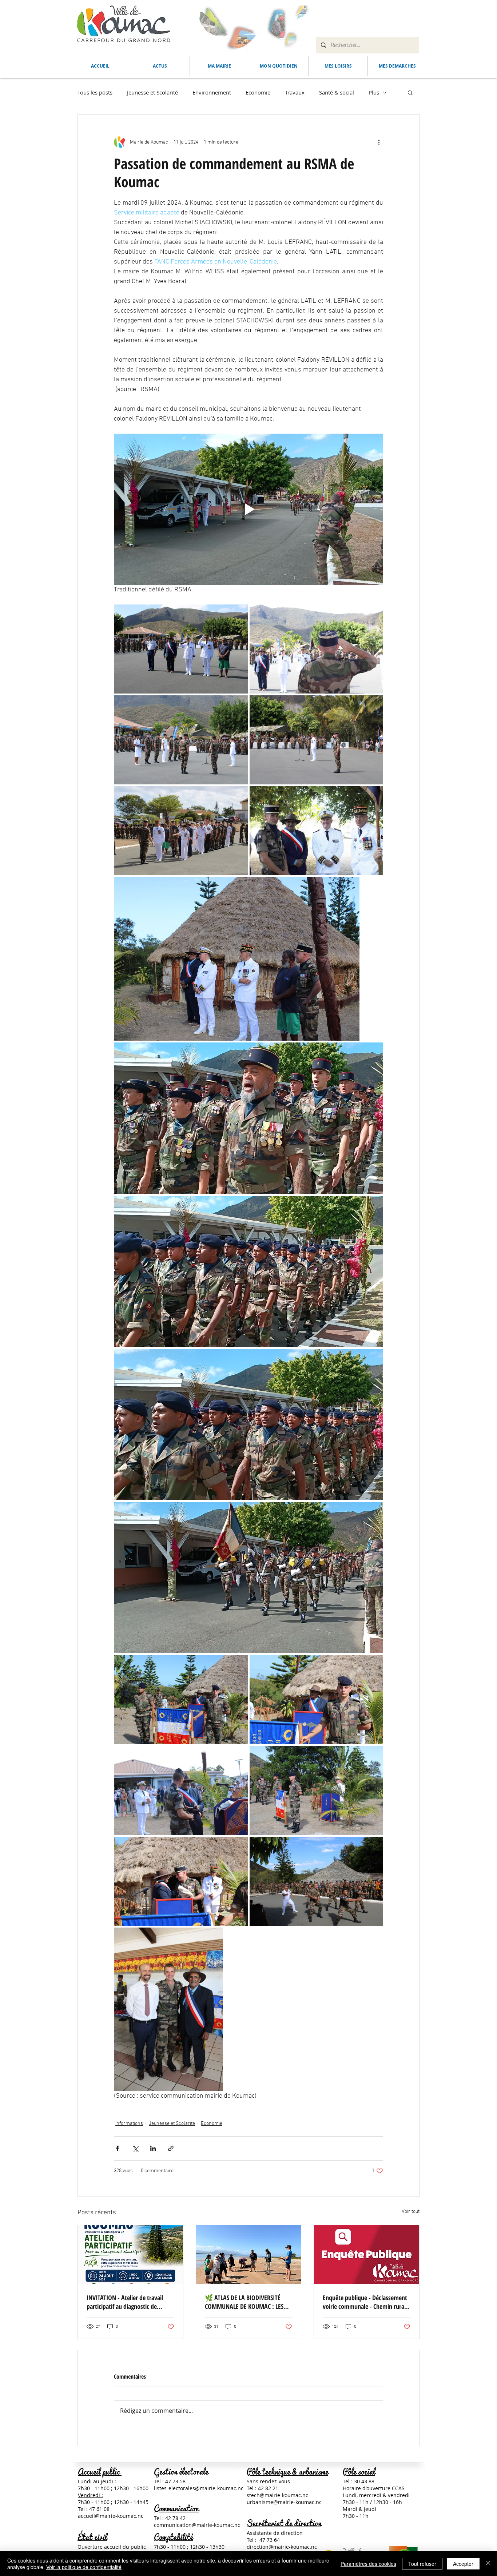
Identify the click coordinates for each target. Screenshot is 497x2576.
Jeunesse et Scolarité (152, 92)
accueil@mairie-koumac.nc (111, 2516)
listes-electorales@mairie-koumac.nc (199, 2488)
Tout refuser (422, 2564)
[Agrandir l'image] (181, 649)
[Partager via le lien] (171, 2148)
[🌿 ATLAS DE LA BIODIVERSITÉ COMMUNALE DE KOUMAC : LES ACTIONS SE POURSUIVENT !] (249, 2255)
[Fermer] (488, 2564)
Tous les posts (95, 92)
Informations (129, 2124)
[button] (219, 66)
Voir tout (411, 2212)
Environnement (212, 92)
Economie (258, 92)
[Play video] (249, 509)
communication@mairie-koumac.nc (197, 2525)
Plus (374, 92)
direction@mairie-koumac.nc (282, 2547)
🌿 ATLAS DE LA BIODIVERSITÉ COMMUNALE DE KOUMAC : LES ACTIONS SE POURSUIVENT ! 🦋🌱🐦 (248, 2302)
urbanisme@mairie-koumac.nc (284, 2502)
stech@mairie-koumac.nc (277, 2495)
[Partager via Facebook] (117, 2148)
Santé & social (337, 92)
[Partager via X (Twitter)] (135, 2148)
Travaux (295, 92)
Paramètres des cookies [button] (368, 2564)
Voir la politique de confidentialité (84, 2567)
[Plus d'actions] (379, 142)
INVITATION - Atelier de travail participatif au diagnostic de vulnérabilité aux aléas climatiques (130, 2302)
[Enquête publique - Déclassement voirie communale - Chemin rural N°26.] (367, 2255)
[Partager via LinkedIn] (153, 2148)
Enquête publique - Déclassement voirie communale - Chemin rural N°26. (365, 2302)
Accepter (463, 2564)
